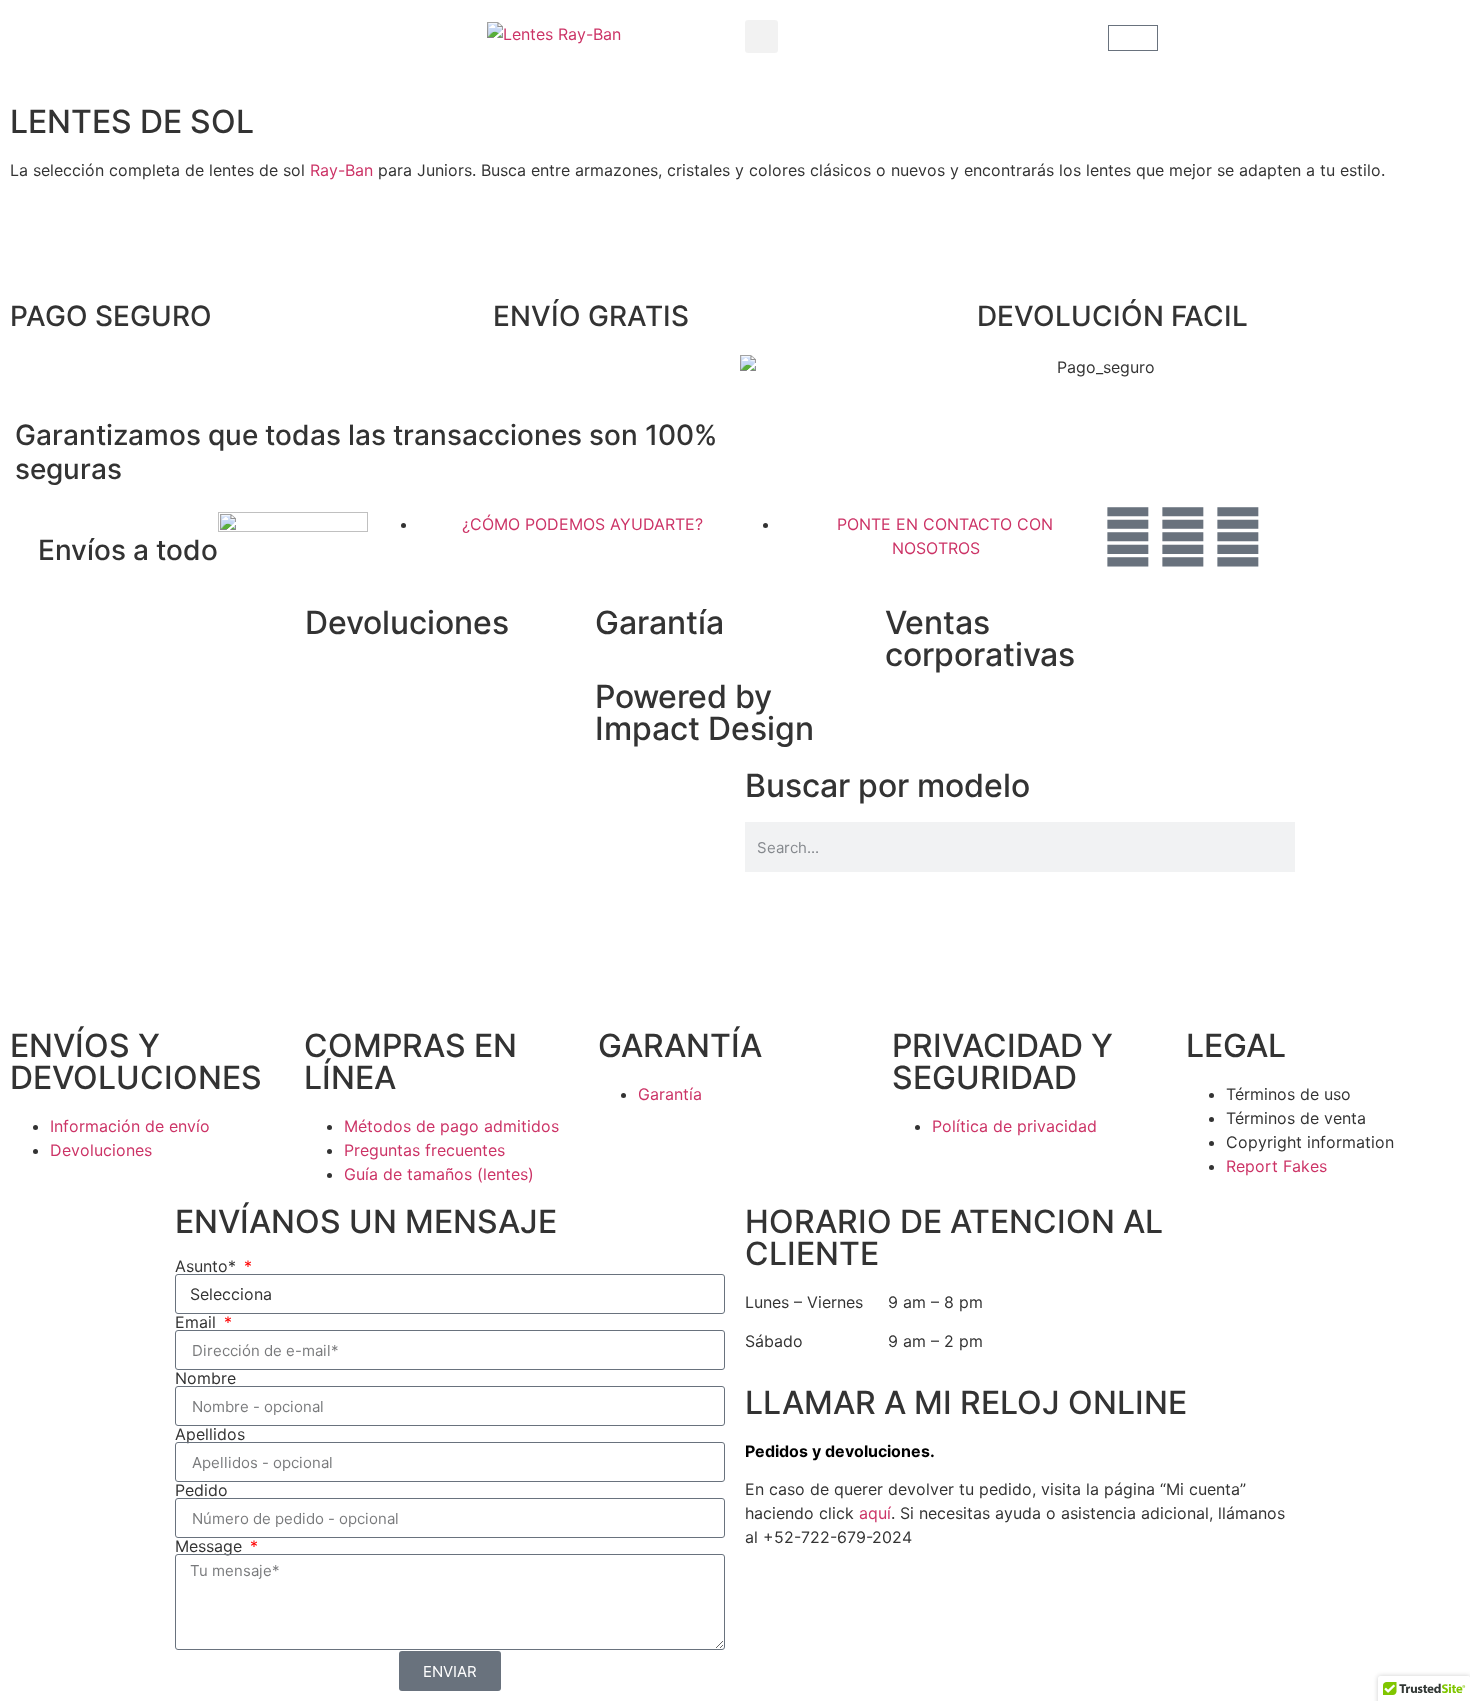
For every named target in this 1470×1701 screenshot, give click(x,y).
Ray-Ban (341, 170)
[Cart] (1133, 38)
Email (198, 1322)
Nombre (205, 1378)
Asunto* (208, 1266)
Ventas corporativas (980, 638)
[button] (761, 36)
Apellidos (210, 1434)
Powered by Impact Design (704, 712)
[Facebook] (1128, 537)
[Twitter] (1183, 537)
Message (211, 1546)
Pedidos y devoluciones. (840, 1451)
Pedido (201, 1490)
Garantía (659, 622)
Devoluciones (407, 622)
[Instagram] (1238, 537)
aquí (875, 1513)
